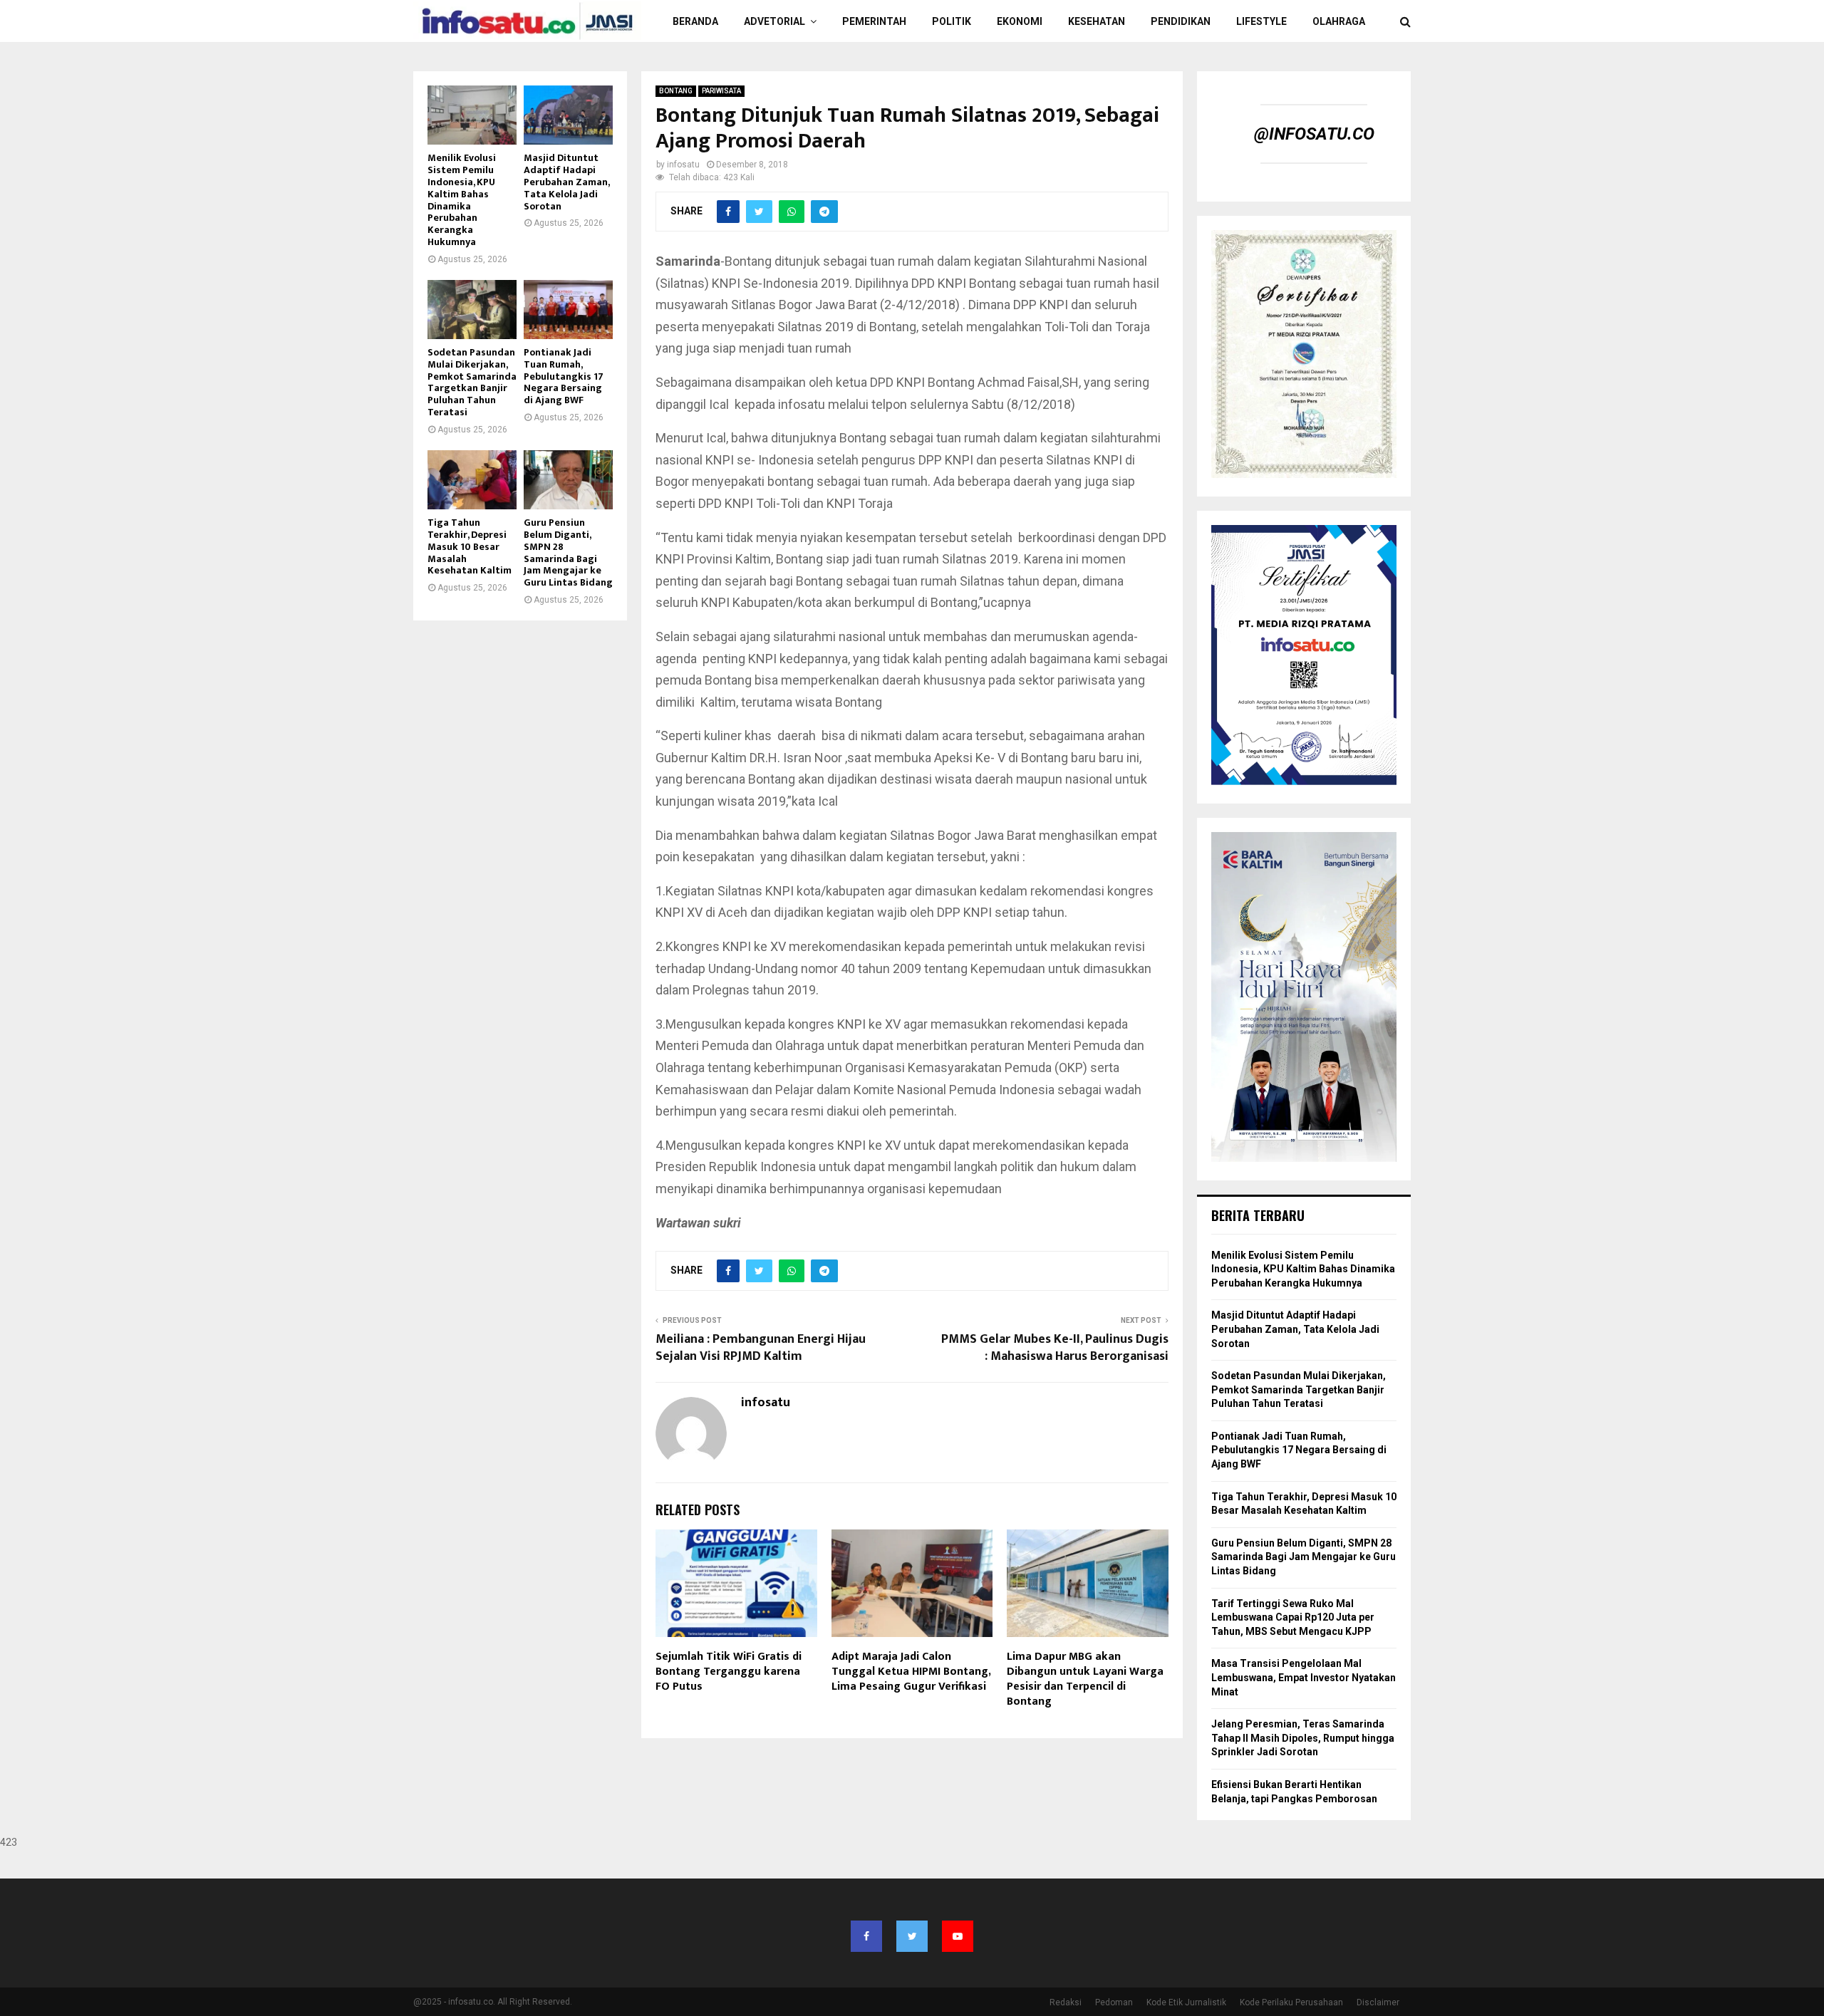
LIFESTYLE (1261, 21)
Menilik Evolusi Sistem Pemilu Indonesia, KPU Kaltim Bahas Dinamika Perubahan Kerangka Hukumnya (462, 200)
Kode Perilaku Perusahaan (1291, 2002)
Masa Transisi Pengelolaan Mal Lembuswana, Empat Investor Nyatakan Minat (1304, 1677)
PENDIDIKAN (1181, 21)
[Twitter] (912, 1936)
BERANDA (695, 21)
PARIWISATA (721, 91)
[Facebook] (866, 1936)
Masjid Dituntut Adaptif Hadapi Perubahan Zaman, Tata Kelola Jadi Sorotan (566, 182)
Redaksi (1066, 2002)
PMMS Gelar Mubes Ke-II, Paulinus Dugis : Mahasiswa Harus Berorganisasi (1055, 1348)
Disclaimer (1378, 2002)
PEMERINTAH (874, 21)
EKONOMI (1020, 21)
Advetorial (774, 21)
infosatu (683, 165)
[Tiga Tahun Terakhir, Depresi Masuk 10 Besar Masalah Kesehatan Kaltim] (472, 480)
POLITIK (952, 21)
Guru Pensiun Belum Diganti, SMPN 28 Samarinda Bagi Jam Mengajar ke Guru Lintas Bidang (568, 552)
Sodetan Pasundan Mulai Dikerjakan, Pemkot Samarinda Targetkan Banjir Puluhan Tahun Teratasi (472, 382)
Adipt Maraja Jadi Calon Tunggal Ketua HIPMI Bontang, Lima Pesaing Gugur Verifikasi (911, 1672)
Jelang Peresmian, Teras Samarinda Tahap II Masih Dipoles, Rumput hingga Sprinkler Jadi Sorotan (1303, 1738)
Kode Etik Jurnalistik (1186, 2002)
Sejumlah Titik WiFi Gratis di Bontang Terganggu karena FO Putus (729, 1672)
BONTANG (676, 91)
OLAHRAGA (1339, 21)
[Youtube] (958, 1936)
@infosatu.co (1314, 134)
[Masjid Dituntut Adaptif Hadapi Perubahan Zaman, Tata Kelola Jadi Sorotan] (568, 115)
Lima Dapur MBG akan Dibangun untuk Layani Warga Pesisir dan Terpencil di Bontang (1085, 1679)
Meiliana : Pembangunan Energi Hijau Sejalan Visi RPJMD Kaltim (761, 1348)
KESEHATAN (1097, 21)
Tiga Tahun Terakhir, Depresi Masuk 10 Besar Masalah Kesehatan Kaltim (470, 546)
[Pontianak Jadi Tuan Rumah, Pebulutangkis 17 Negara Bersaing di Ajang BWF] (568, 310)
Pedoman (1114, 2002)
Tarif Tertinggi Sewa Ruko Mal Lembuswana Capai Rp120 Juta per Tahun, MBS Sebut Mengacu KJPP (1293, 1617)
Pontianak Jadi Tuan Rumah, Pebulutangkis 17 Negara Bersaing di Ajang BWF (564, 376)
